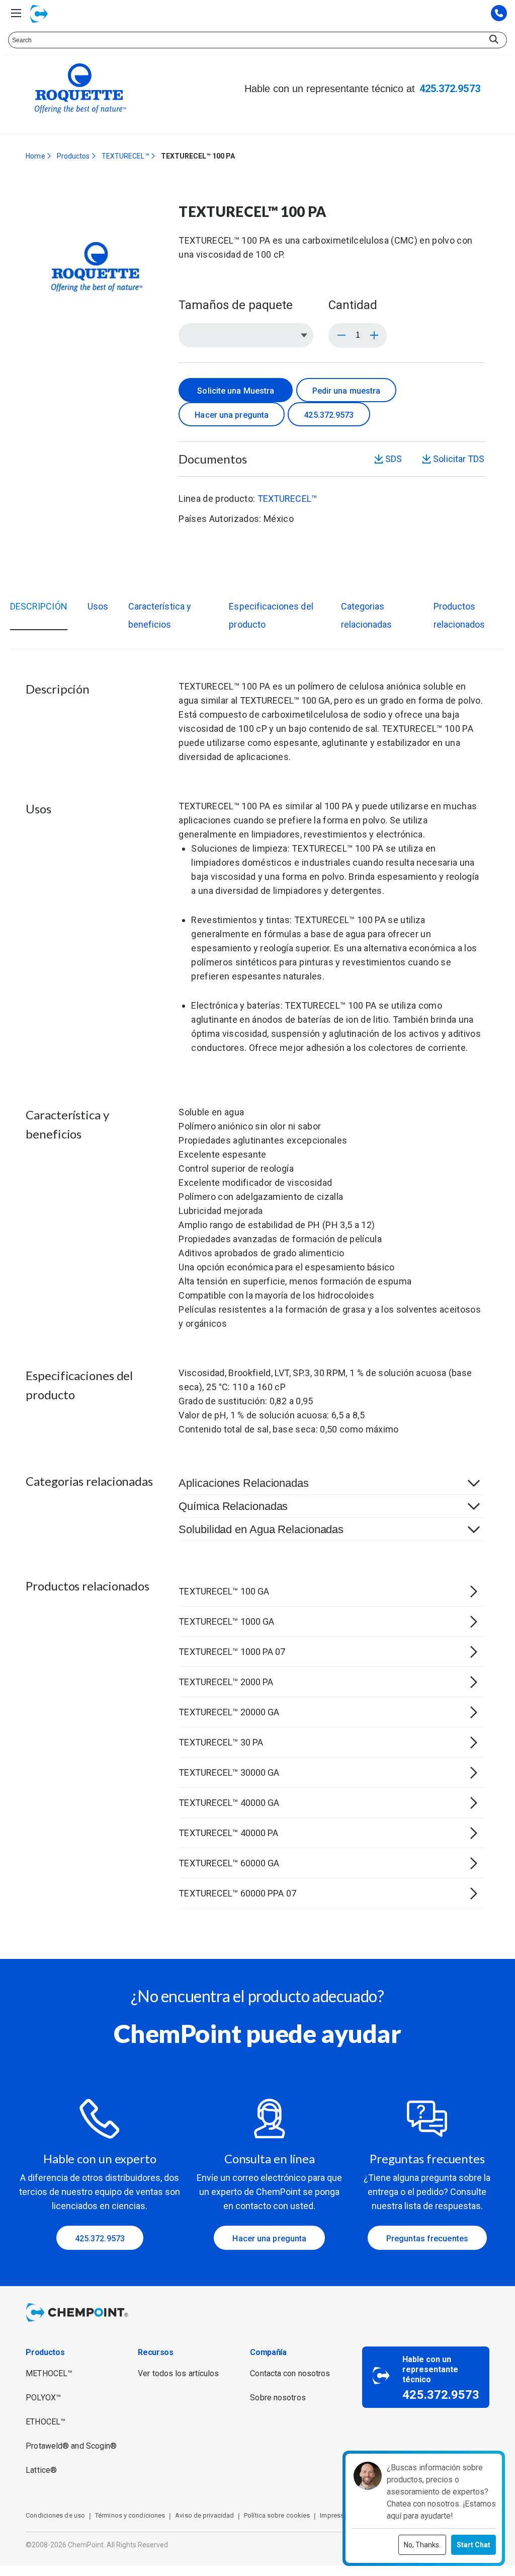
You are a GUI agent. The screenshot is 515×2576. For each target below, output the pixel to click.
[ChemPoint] (79, 2323)
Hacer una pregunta (232, 415)
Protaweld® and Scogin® (71, 2446)
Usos (98, 606)
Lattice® (41, 2470)
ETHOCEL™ (46, 2422)
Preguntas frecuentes (427, 2239)
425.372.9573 (450, 89)
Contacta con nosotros (290, 2373)
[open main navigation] (16, 13)
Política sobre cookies (277, 2515)
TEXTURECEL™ (125, 156)
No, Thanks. (422, 2545)
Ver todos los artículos (178, 2373)
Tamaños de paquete (236, 305)
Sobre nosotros (278, 2398)
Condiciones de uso (55, 2515)
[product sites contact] (499, 14)
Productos (73, 156)
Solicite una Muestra (236, 391)
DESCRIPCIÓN (39, 606)
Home (35, 156)
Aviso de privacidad (204, 2515)
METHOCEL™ (49, 2373)
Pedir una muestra (347, 391)
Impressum (336, 2515)
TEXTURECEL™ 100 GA (285, 700)
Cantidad (353, 305)
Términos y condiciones (130, 2515)
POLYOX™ (43, 2398)
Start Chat (474, 2545)
